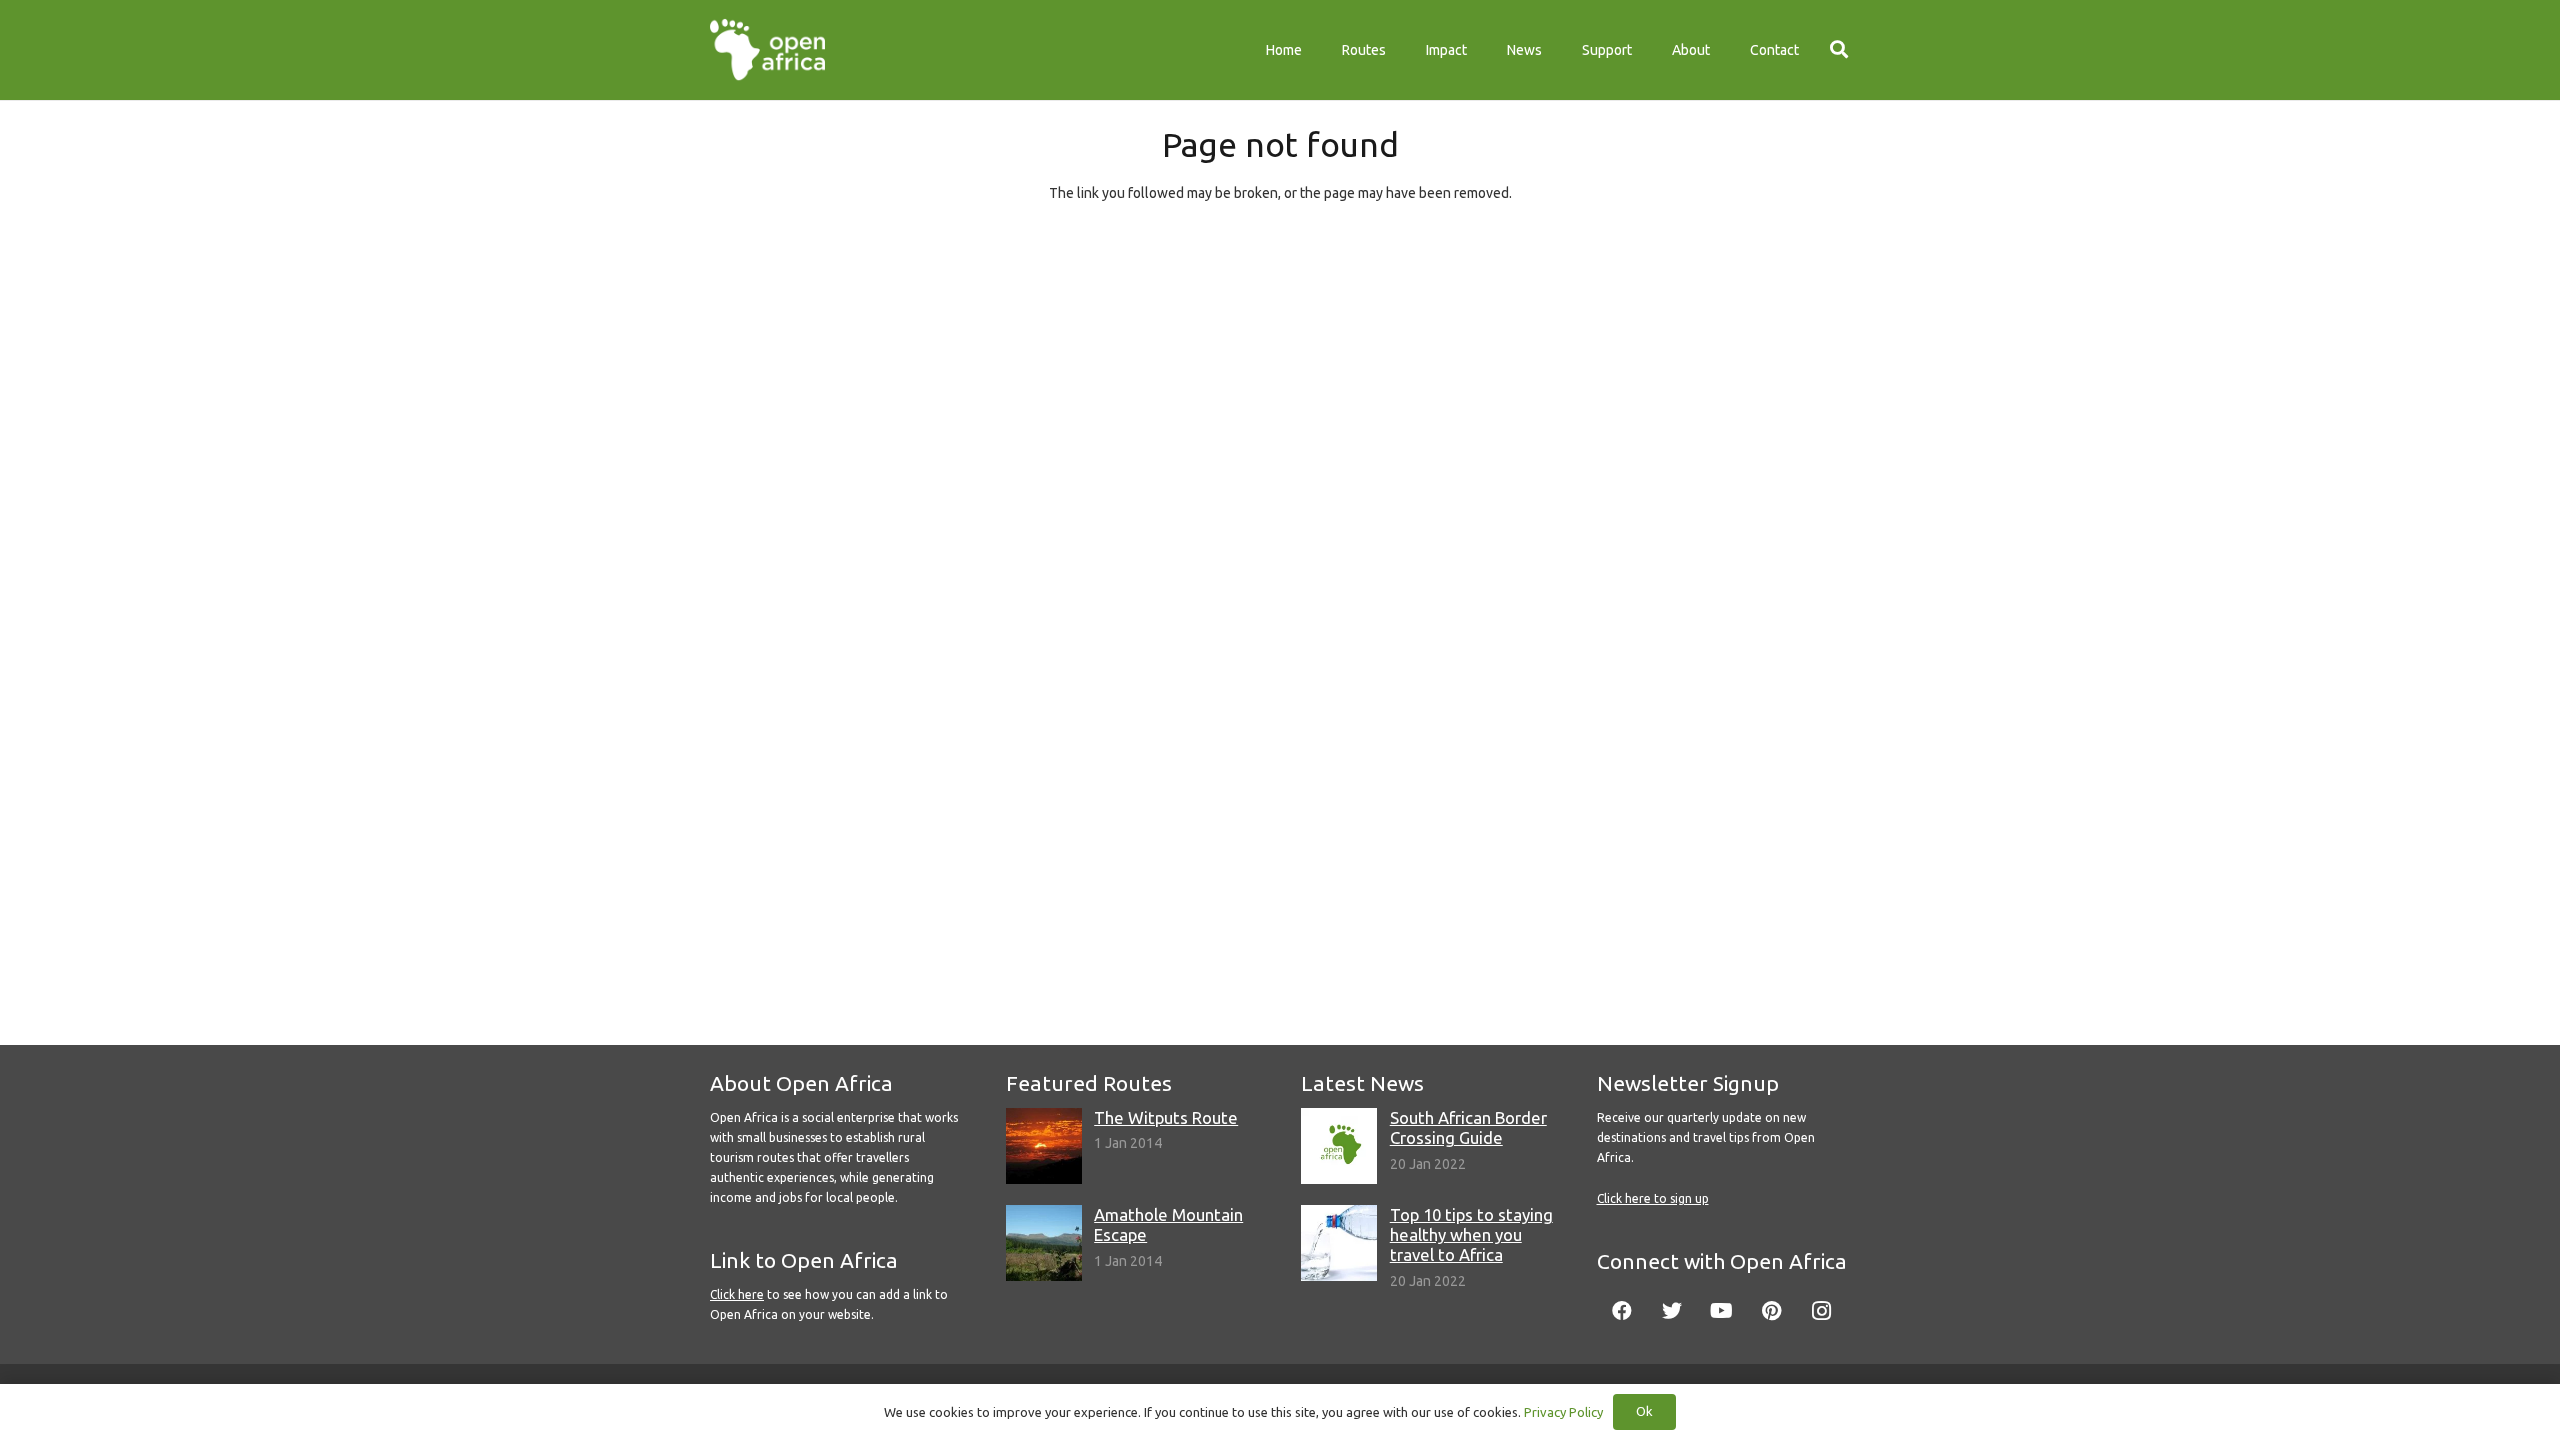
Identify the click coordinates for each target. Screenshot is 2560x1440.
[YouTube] (1722, 1311)
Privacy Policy (1563, 1412)
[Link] (767, 50)
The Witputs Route (1166, 1117)
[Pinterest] (1772, 1311)
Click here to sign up (1653, 1198)
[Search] (1839, 49)
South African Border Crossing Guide (1468, 1127)
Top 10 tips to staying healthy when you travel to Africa (1471, 1234)
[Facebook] (1622, 1311)
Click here (737, 1294)
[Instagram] (1822, 1311)
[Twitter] (1672, 1311)
